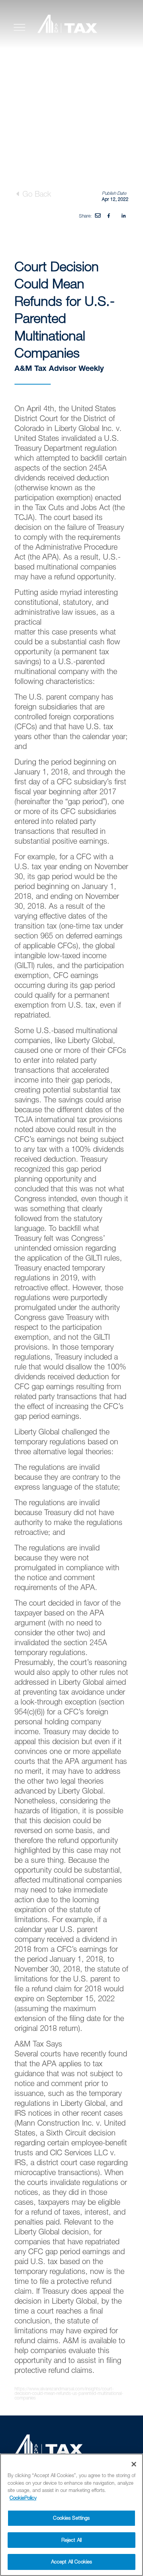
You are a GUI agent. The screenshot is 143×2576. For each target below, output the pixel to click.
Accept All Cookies (71, 2562)
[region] (71, 2515)
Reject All (71, 2540)
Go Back (36, 194)
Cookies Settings (71, 2518)
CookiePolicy (23, 2498)
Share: (85, 216)
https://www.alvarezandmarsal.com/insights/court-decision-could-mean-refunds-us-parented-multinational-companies (69, 2393)
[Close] (134, 2464)
